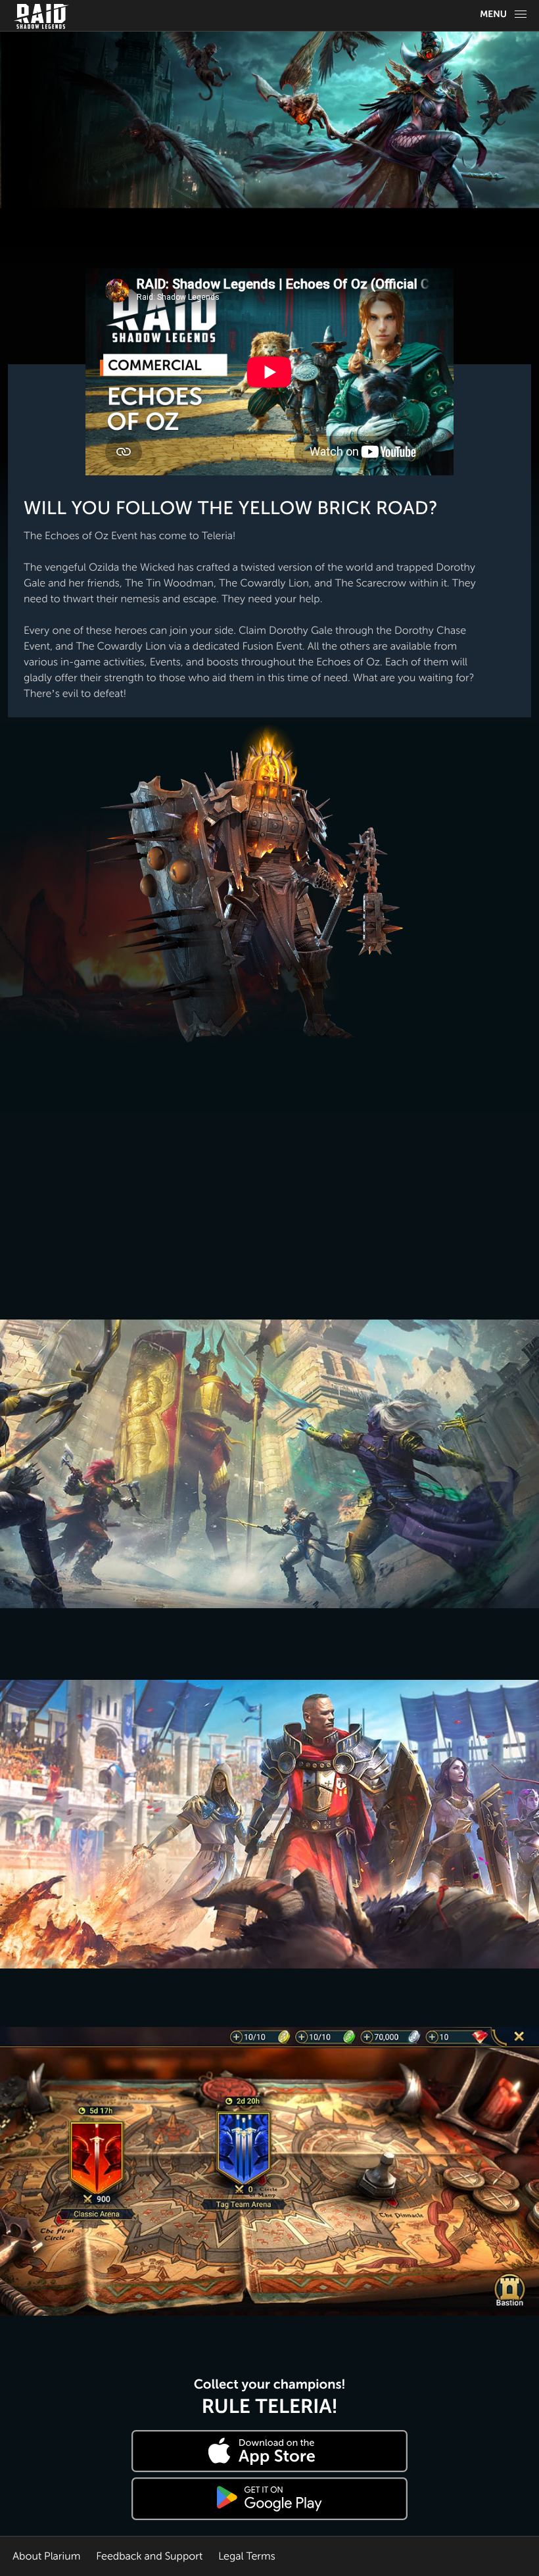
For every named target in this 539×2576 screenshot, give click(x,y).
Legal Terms (247, 2556)
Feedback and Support (149, 2556)
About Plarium (46, 2556)
